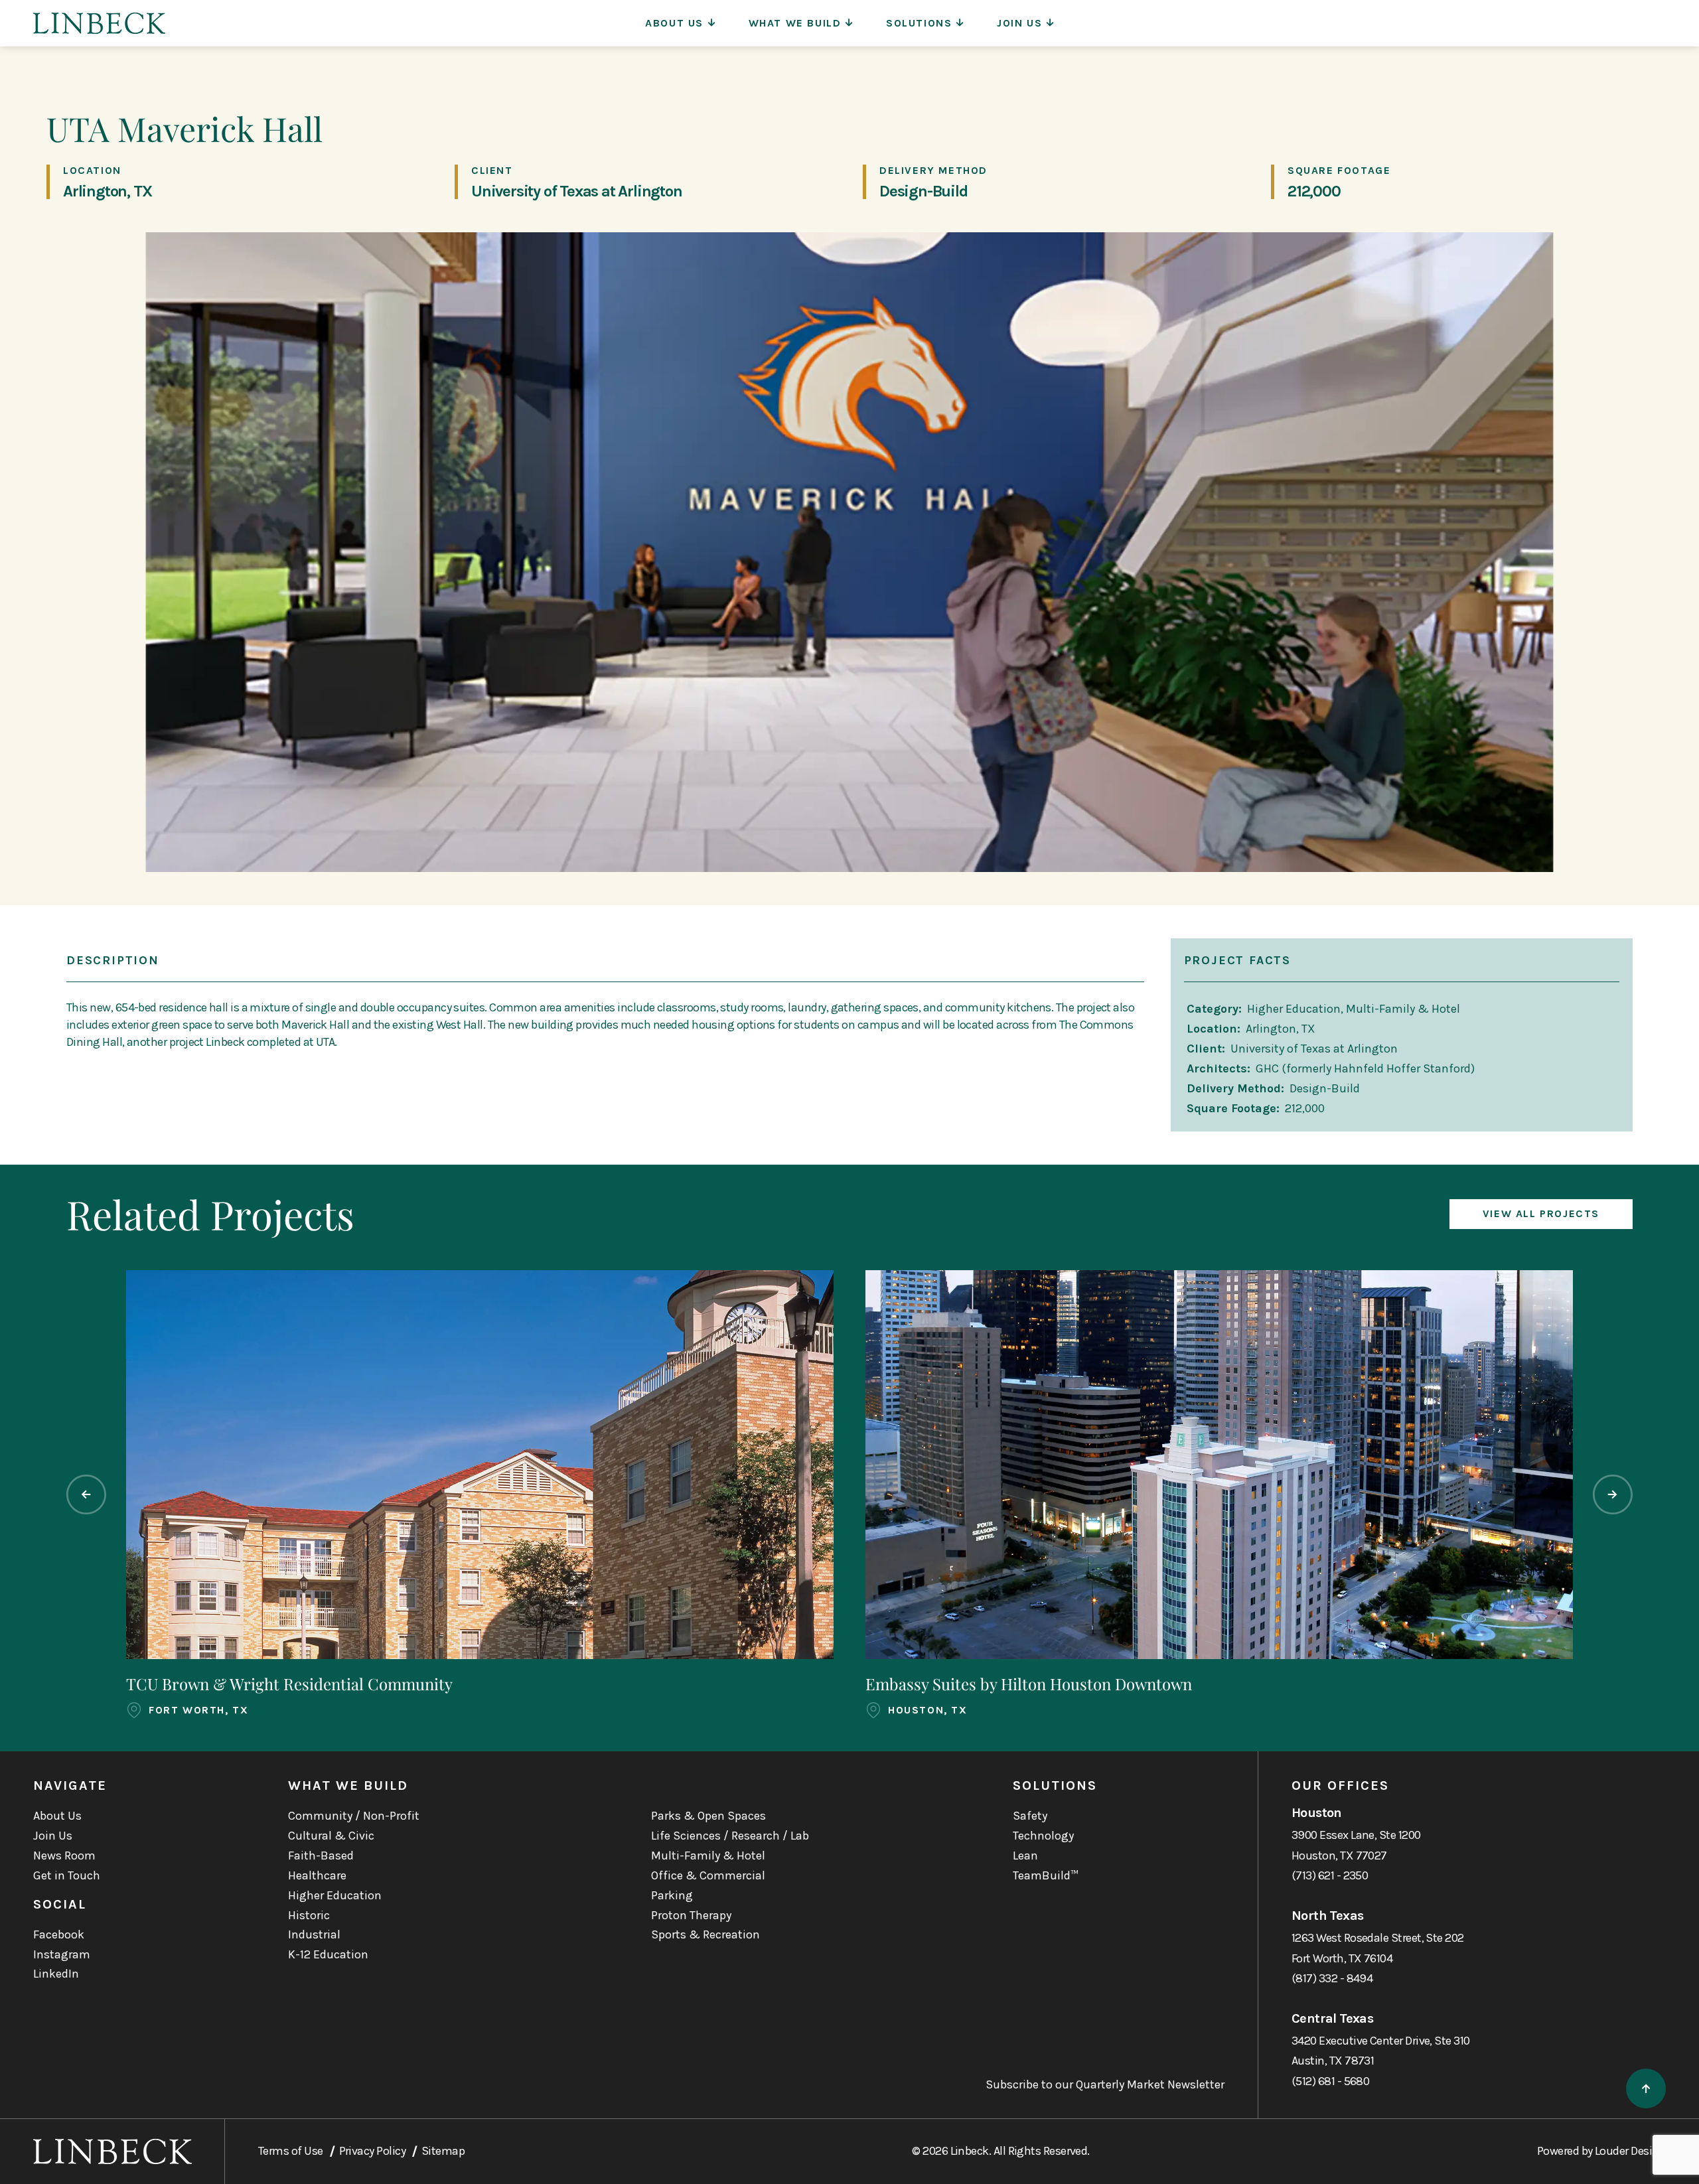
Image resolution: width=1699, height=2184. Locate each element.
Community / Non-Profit (354, 1816)
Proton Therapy (691, 1915)
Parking (672, 1895)
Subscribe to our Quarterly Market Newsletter (1105, 2085)
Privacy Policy (372, 2151)
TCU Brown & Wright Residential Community (289, 1684)
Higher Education (335, 1895)
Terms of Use (291, 2151)
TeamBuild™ (1046, 1875)
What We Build (795, 23)
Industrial (314, 1934)
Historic (309, 1915)
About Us (674, 23)
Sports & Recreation (705, 1934)
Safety (1030, 1816)
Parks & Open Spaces (708, 1816)
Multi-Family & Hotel (708, 1856)
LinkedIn (56, 1974)
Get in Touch (67, 1875)
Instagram (62, 1954)
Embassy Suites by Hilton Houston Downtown (1029, 1684)
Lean (1025, 1856)
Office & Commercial (708, 1875)
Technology (1043, 1836)
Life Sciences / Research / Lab (730, 1836)
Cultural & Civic (331, 1836)
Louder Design (1630, 2151)
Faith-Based (321, 1856)
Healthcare (317, 1875)
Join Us (1019, 23)
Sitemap (443, 2151)
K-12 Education (328, 1954)
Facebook (59, 1934)
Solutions (919, 23)
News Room (64, 1856)
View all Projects (1541, 1213)
